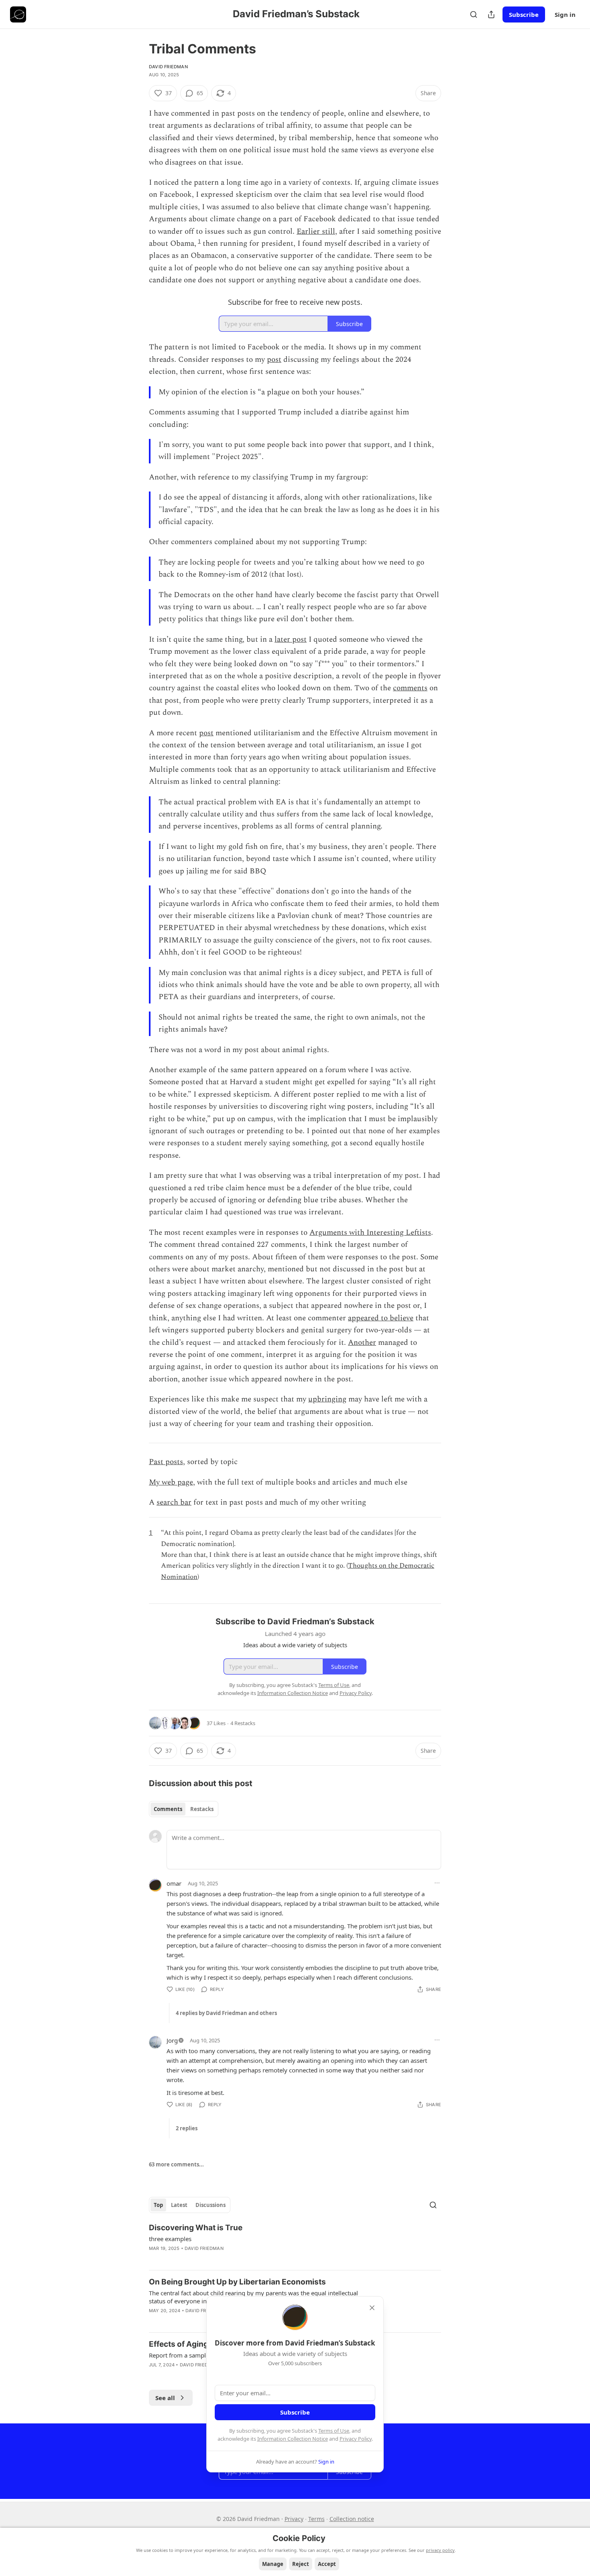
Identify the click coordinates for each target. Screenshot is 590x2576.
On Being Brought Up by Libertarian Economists (237, 2282)
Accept (327, 2564)
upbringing (327, 1399)
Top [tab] (158, 2205)
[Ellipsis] (437, 1883)
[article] (295, 2243)
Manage (273, 2564)
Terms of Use (334, 2431)
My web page (171, 1482)
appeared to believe (381, 1318)
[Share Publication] (491, 14)
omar (174, 1883)
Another (362, 1343)
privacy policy (440, 2550)
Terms (316, 2519)
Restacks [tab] (202, 1809)
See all (165, 2398)
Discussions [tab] (211, 2205)
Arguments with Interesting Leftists (370, 1233)
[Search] (474, 14)
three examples (170, 2239)
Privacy (294, 2519)
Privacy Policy (356, 2439)
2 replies (187, 2128)
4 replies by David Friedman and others (226, 2013)
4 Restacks (243, 1723)
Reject (301, 2564)
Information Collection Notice (293, 2439)
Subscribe (524, 14)
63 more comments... (176, 2164)
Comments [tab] (168, 1809)
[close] (372, 2308)
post (274, 360)
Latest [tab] (179, 2205)
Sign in (565, 14)
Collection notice (352, 2519)
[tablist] (184, 1809)
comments (410, 688)
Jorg (172, 2040)
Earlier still (316, 231)
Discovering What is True (196, 2228)
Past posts (166, 1462)
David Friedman (168, 67)
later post (291, 639)
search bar (174, 1502)
